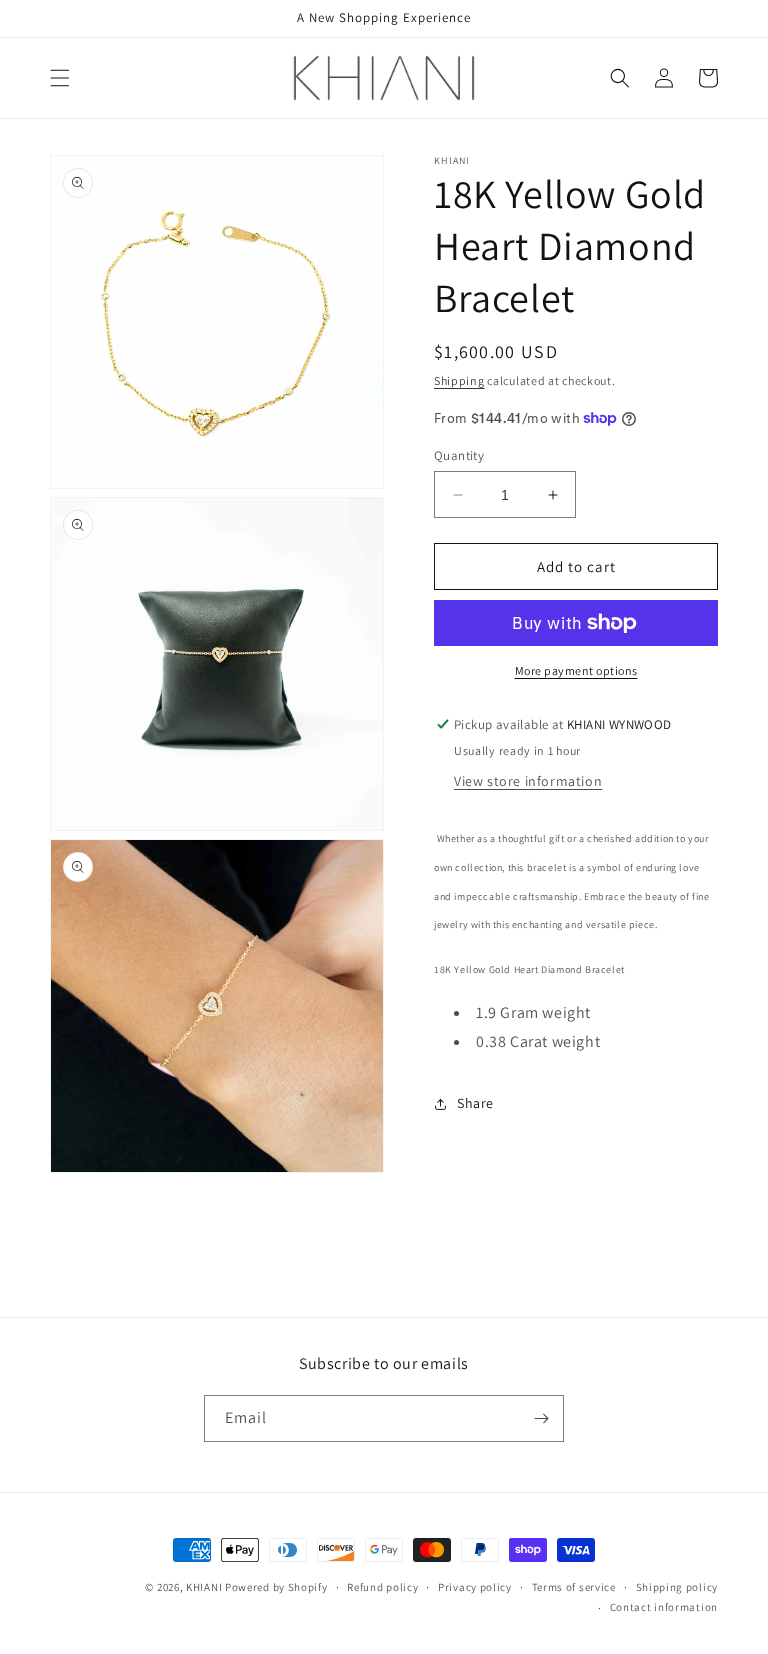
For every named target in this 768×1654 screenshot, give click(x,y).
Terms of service (574, 1587)
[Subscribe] (541, 1418)
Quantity (459, 455)
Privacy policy (475, 1587)
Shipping (459, 380)
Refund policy (382, 1587)
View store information (528, 781)
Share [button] (475, 1103)
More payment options (576, 670)
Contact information (664, 1607)
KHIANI (205, 1587)
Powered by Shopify (276, 1587)
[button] (60, 78)
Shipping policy (677, 1587)
